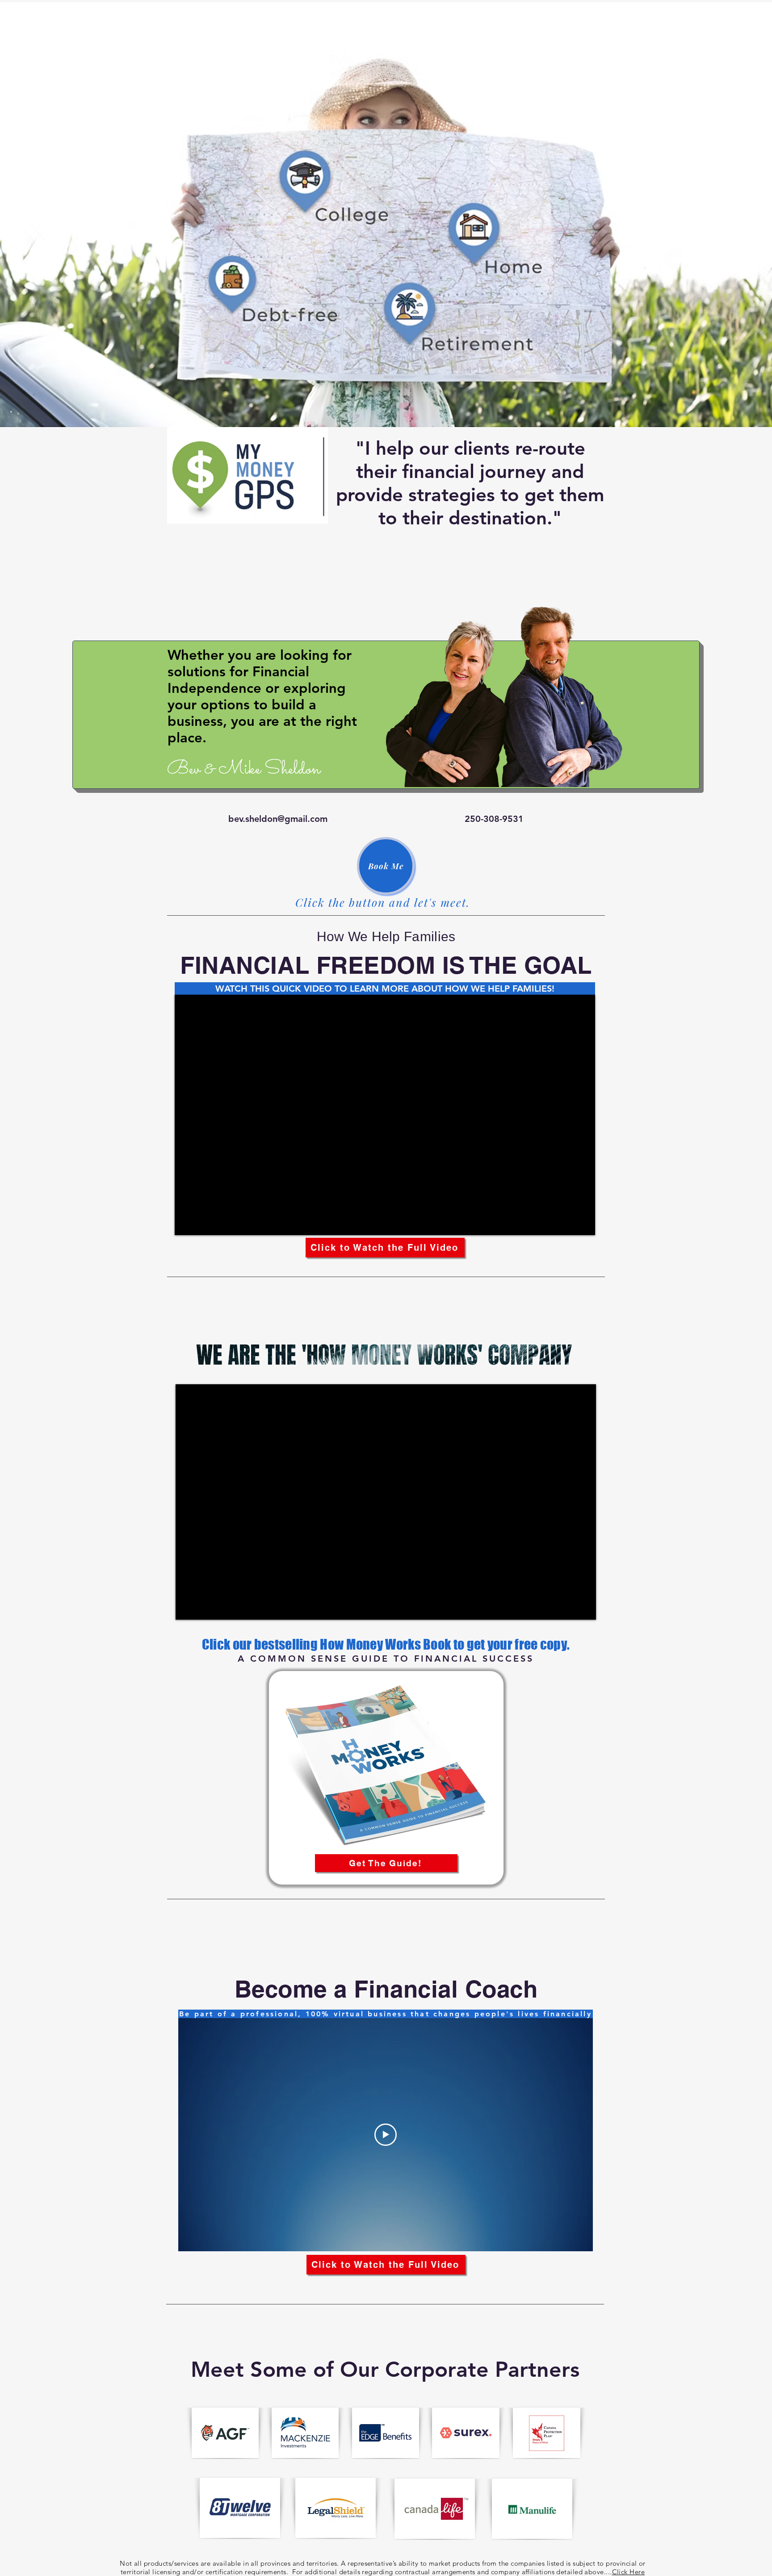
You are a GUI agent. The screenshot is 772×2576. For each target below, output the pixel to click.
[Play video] (386, 2135)
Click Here (629, 2572)
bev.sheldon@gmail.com (278, 819)
